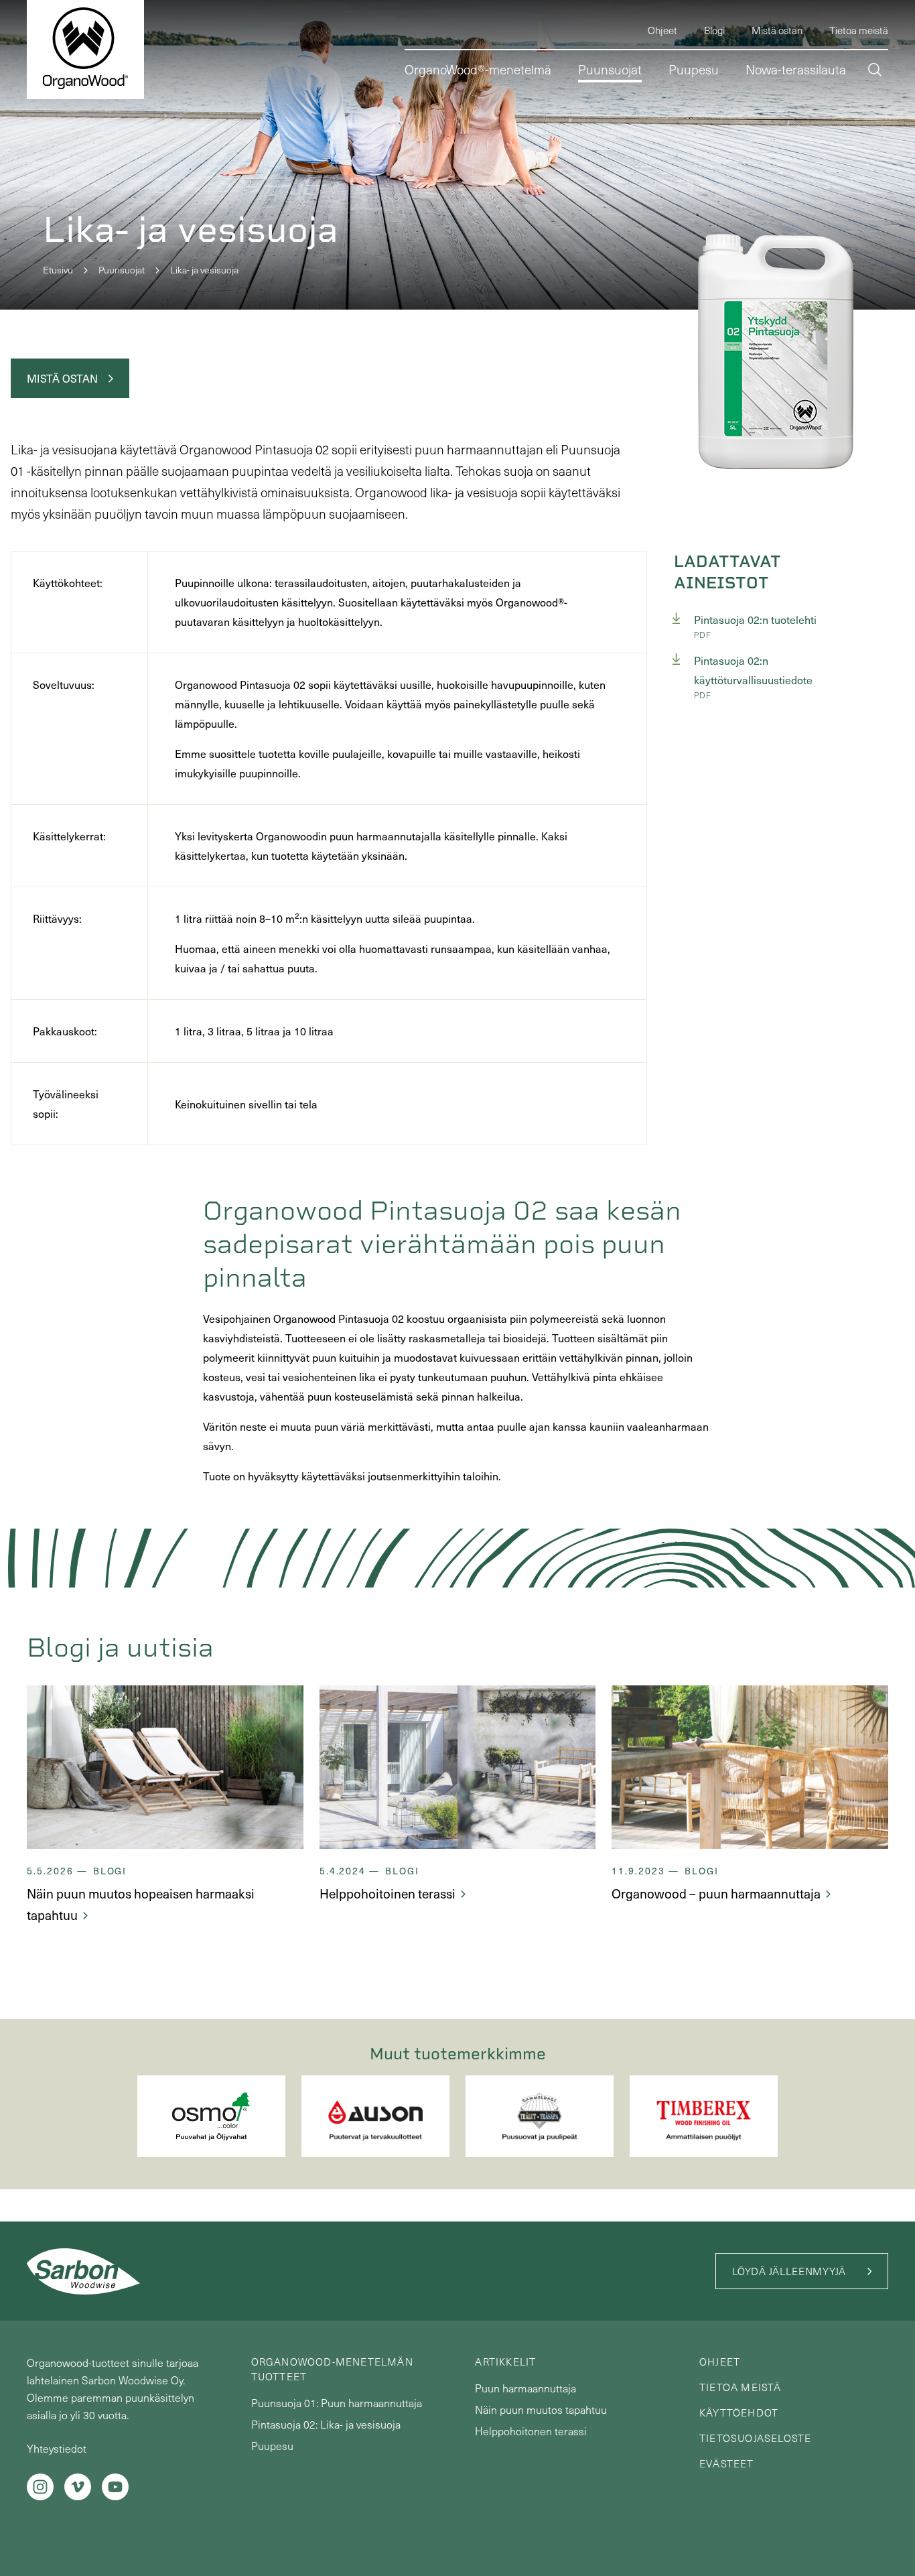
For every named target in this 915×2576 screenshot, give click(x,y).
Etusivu (58, 270)
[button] (875, 71)
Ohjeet (720, 2362)
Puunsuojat (122, 270)
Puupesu (272, 2446)
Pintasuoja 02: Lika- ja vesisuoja (326, 2424)
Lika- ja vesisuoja (204, 270)
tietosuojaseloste (755, 2438)
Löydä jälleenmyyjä (789, 2271)
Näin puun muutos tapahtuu (541, 2409)
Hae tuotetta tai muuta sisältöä (776, 126)
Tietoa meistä (741, 2387)
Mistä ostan (62, 378)
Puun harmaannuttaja (525, 2388)
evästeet (727, 2463)
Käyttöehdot (739, 2412)
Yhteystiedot (57, 2448)
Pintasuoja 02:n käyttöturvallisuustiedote (753, 670)
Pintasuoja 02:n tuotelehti (755, 620)
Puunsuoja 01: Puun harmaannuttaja (337, 2403)
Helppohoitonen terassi (531, 2431)
